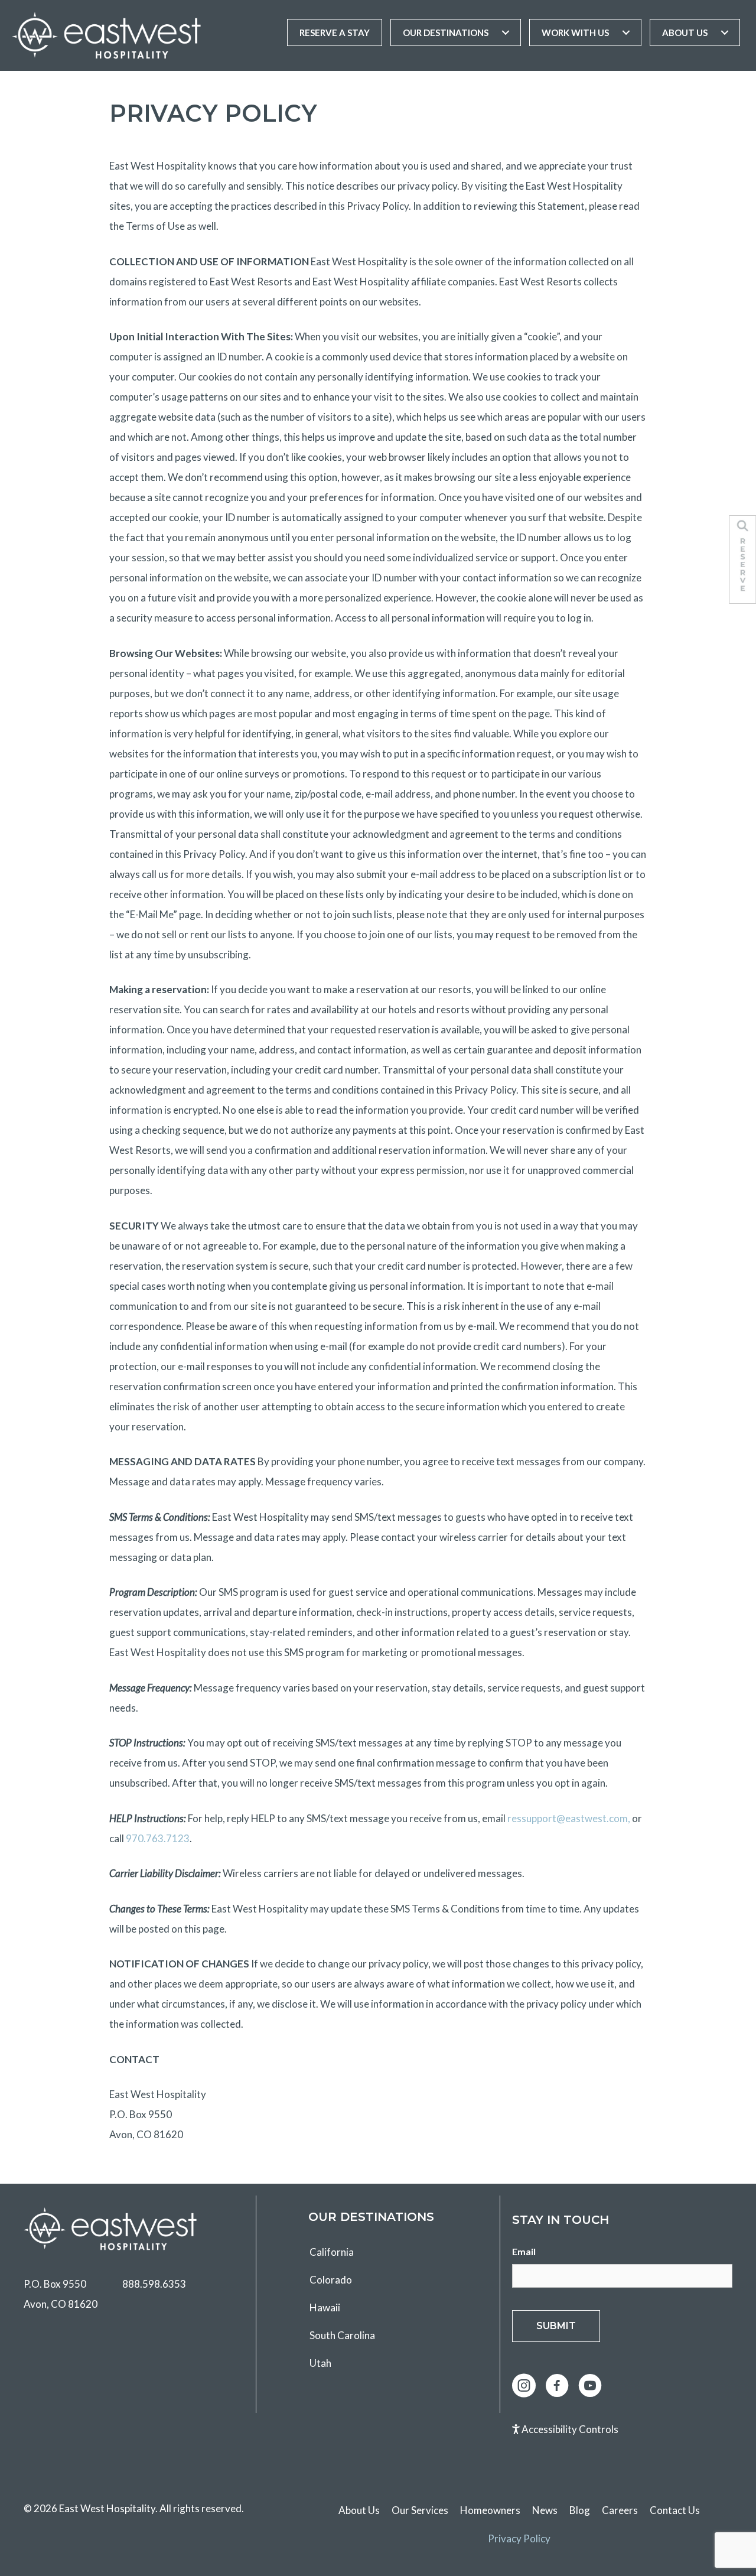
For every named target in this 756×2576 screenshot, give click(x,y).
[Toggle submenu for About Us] (725, 32)
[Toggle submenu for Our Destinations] (506, 32)
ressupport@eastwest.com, (569, 1818)
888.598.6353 (154, 2284)
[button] (524, 2386)
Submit (556, 2326)
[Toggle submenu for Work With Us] (626, 32)
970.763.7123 (158, 1838)
